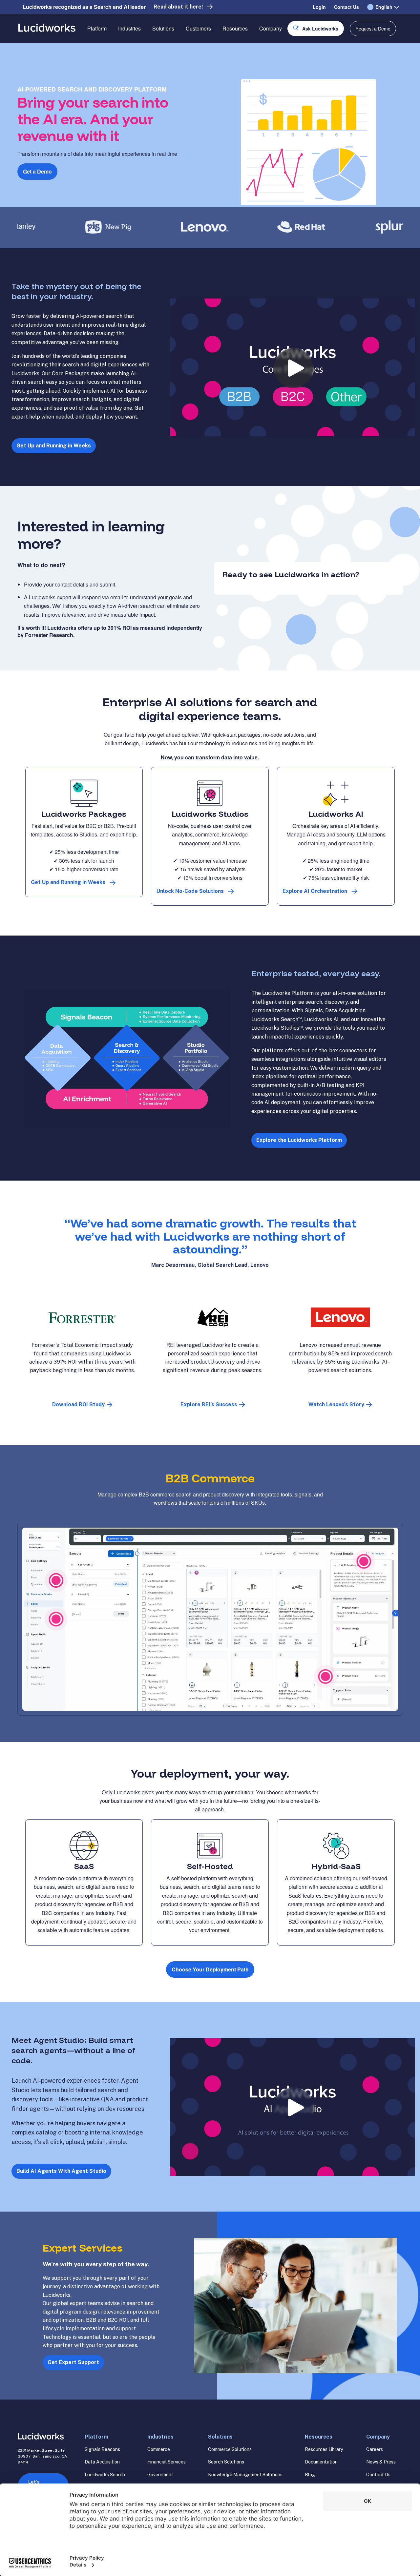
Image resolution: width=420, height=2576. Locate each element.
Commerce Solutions (230, 2449)
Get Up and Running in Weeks (54, 446)
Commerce (159, 2449)
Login (319, 7)
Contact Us (346, 7)
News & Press (381, 2462)
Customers (198, 28)
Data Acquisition (102, 2462)
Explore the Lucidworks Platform (299, 1140)
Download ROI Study (78, 1404)
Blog (310, 2475)
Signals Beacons (102, 2449)
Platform (97, 28)
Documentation (321, 2462)
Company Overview (282, 52)
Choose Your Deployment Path (210, 1969)
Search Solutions (226, 2462)
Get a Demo (37, 171)
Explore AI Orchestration (315, 891)
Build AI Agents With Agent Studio (61, 2171)
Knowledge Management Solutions (245, 2475)
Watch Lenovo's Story (336, 1404)
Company (271, 28)
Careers (375, 2449)
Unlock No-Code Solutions (190, 891)
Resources (235, 28)
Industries (129, 28)
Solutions (163, 28)
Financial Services (167, 2462)
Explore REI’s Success (209, 1404)
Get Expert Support (73, 2362)
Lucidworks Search (105, 2475)
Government (160, 2475)
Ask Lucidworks (320, 29)
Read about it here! (178, 7)
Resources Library (324, 2449)
